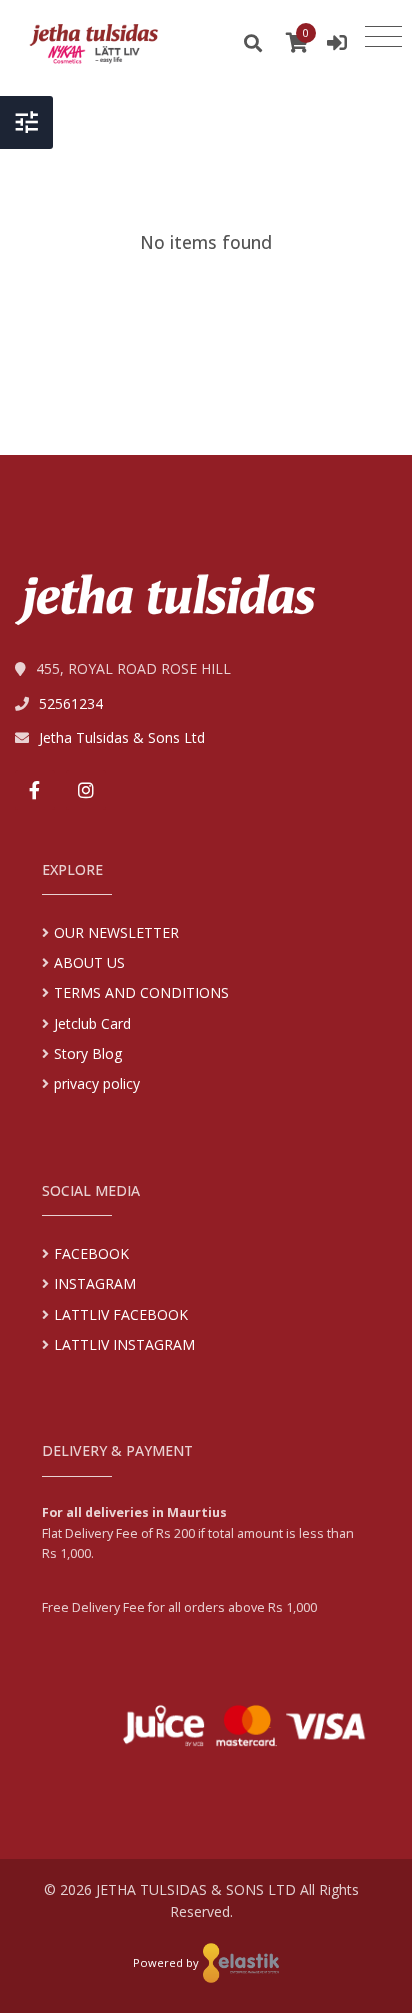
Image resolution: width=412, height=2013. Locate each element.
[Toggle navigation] (383, 37)
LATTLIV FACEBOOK (121, 1314)
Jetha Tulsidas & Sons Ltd (122, 737)
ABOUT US (89, 962)
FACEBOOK (91, 1253)
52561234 (71, 703)
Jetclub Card (92, 1023)
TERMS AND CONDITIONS (141, 992)
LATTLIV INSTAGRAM (124, 1344)
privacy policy (97, 1083)
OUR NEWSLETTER (116, 932)
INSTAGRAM (95, 1283)
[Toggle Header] (26, 122)
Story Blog (88, 1053)
